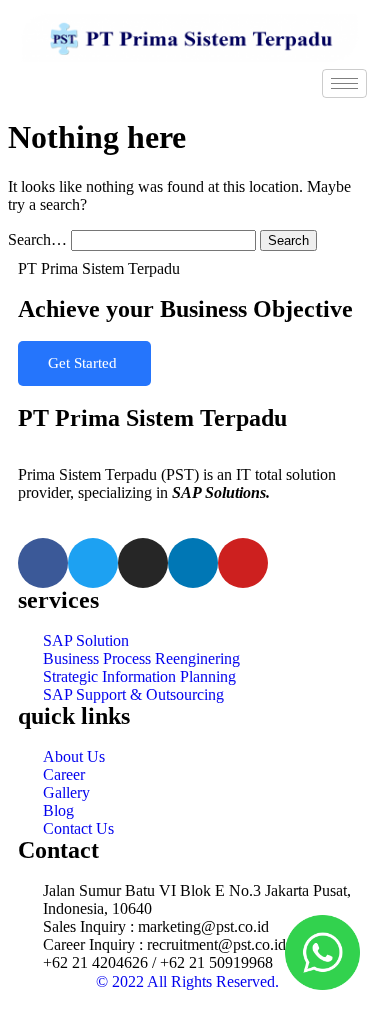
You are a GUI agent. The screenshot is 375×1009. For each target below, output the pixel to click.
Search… (37, 239)
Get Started (84, 363)
